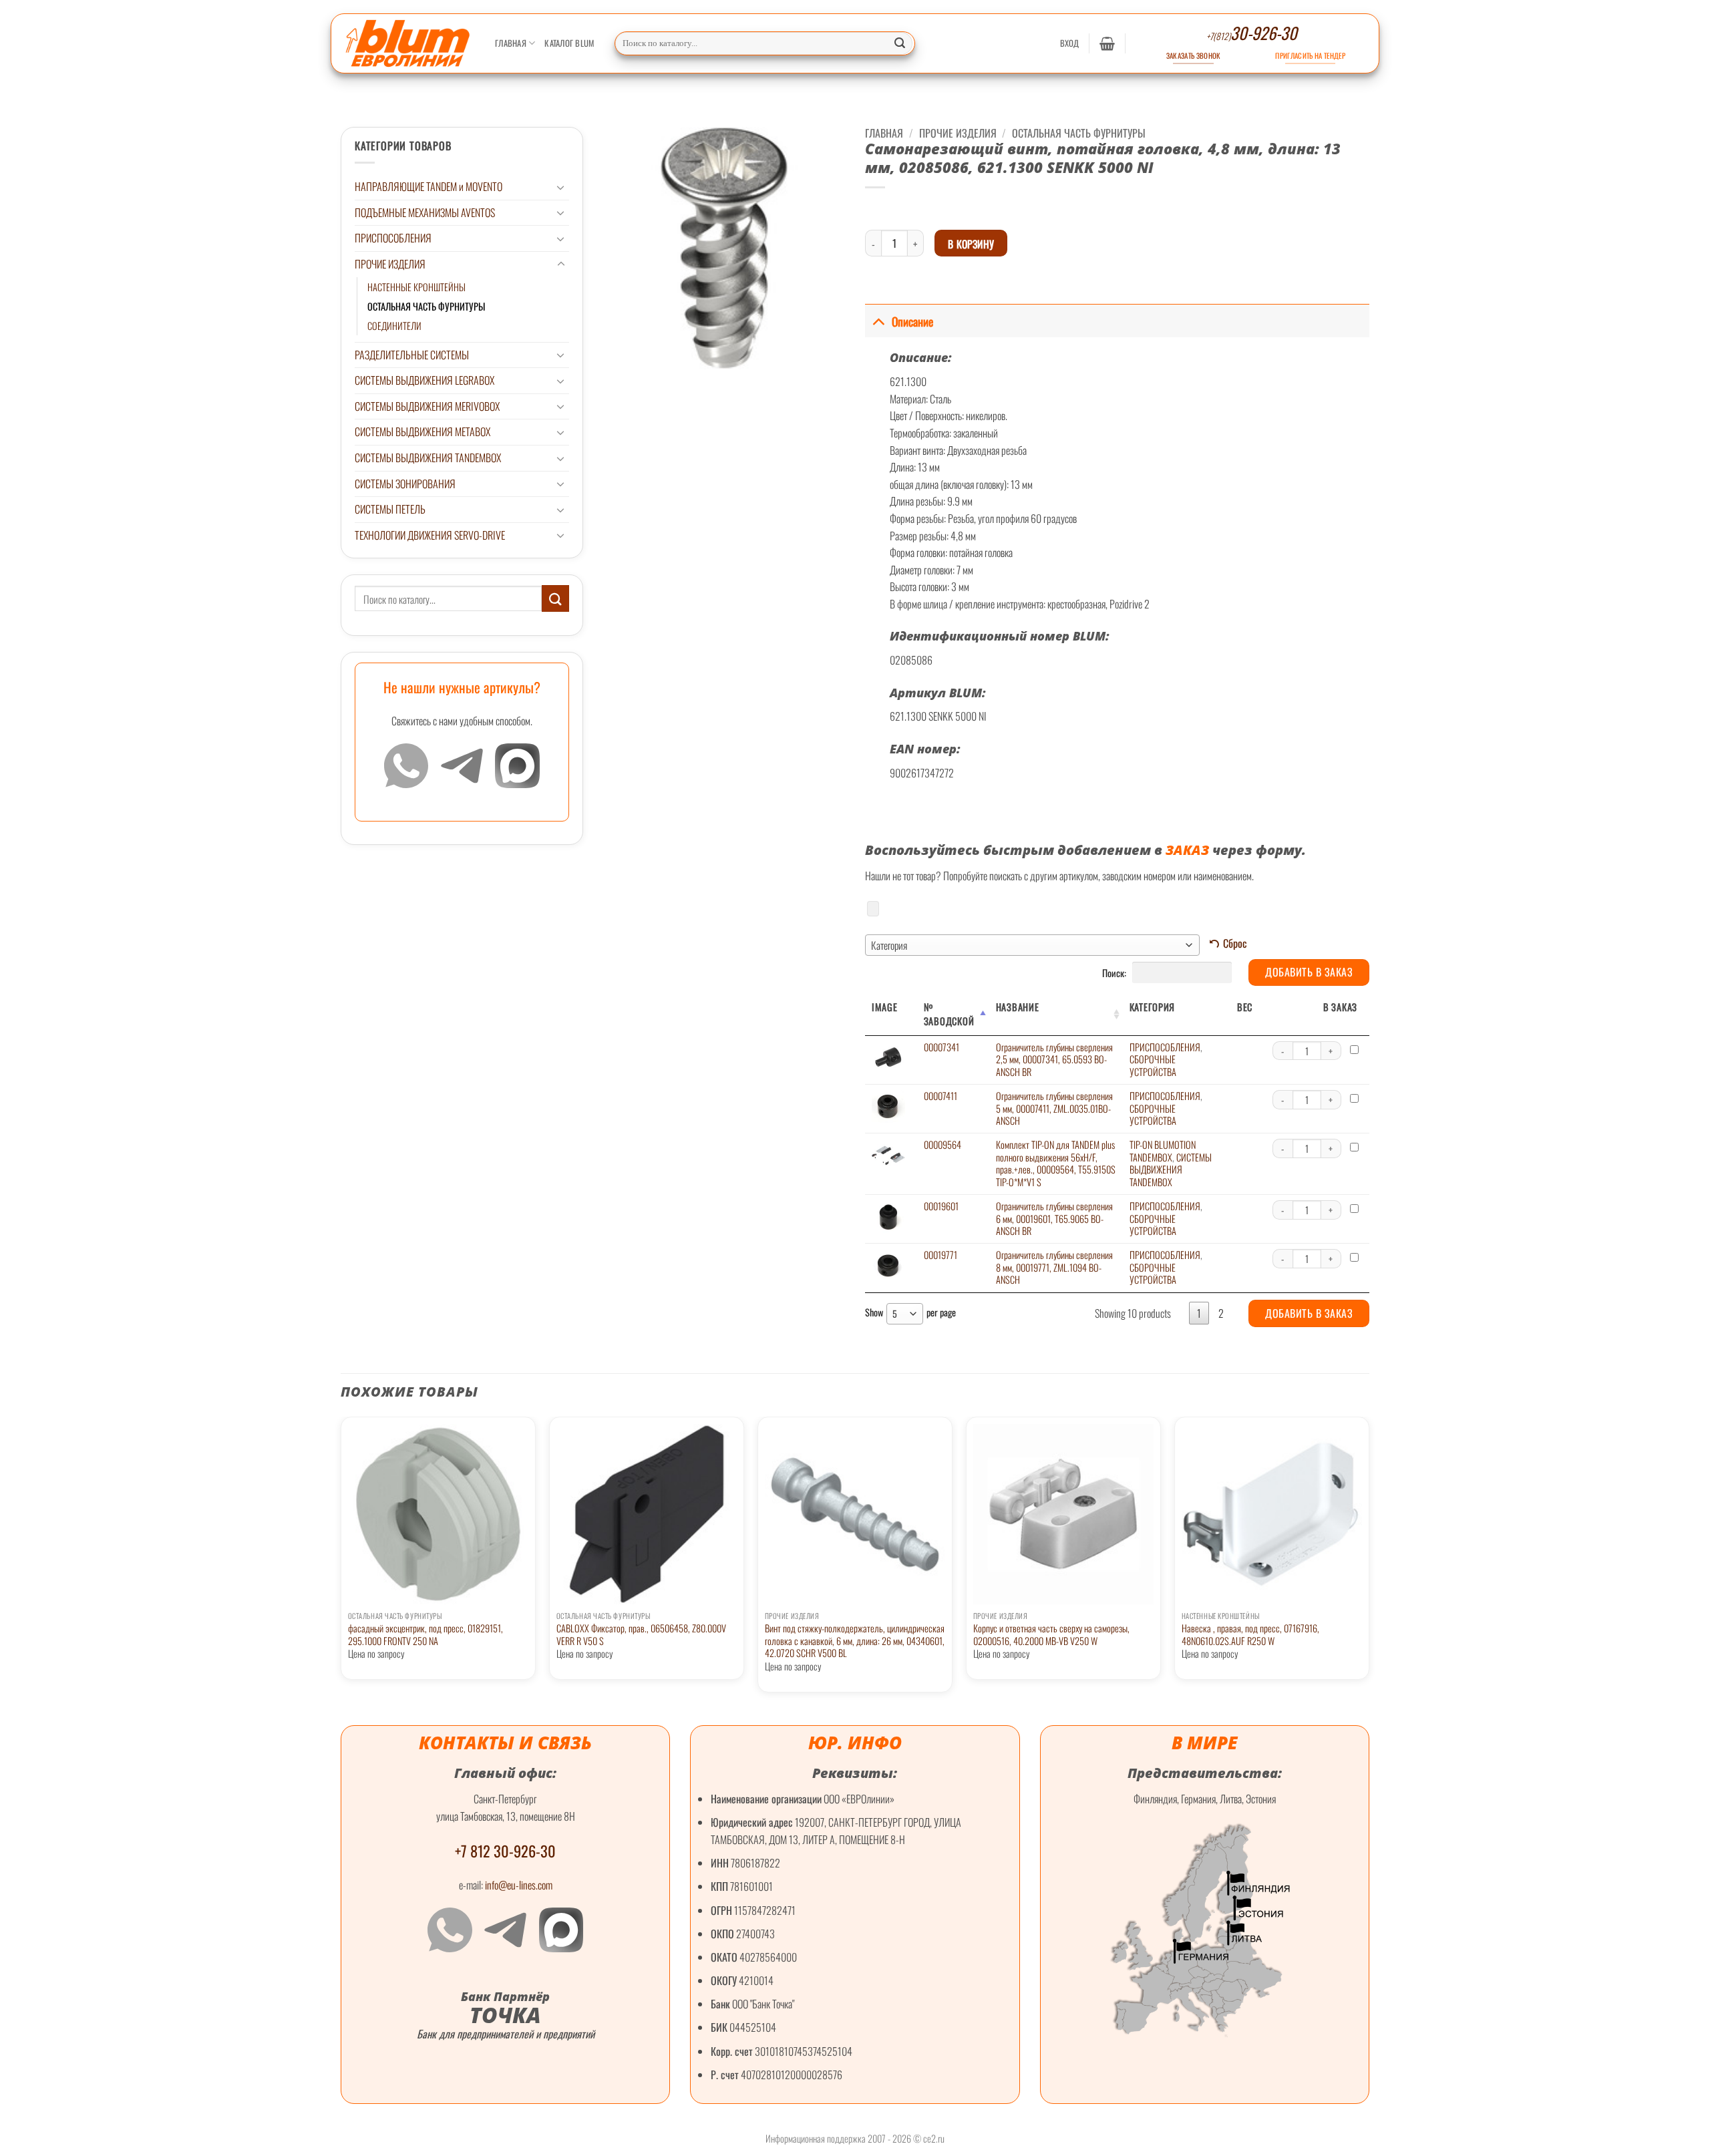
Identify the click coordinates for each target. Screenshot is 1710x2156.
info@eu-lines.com (519, 1885)
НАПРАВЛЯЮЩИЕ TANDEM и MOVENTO (429, 186)
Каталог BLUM (569, 43)
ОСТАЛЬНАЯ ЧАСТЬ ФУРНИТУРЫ (426, 306)
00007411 (940, 1096)
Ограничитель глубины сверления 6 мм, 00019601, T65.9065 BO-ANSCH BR (1054, 1218)
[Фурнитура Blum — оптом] (408, 43)
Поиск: (1115, 972)
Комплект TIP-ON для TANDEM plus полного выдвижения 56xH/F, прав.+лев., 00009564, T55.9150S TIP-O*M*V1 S (1056, 1163)
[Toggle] (561, 187)
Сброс (1235, 943)
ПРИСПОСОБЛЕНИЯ (393, 238)
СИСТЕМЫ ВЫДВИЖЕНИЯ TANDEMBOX (428, 458)
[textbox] (1032, 945)
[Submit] (900, 43)
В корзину (971, 243)
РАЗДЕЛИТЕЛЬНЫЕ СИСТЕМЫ (412, 355)
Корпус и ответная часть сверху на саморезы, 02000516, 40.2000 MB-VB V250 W (1051, 1635)
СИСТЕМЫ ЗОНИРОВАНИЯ (405, 484)
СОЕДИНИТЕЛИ (394, 326)
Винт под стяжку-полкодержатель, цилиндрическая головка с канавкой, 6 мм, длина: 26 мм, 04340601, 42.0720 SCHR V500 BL (855, 1641)
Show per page (910, 1313)
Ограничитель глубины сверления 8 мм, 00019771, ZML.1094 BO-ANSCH (1054, 1267)
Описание (912, 321)
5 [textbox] (895, 1313)
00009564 (943, 1144)
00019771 (940, 1255)
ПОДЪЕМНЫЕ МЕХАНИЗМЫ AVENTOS (425, 212)
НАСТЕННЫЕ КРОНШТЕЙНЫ (416, 287)
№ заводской (949, 1014)
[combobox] (1032, 945)
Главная (511, 43)
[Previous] (341, 1560)
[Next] (1369, 1560)
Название (1018, 1007)
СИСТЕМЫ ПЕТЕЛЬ (390, 509)
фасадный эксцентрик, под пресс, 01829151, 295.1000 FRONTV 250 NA (425, 1635)
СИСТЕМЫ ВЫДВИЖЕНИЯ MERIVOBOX (427, 406)
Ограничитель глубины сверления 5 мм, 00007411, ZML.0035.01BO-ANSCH (1054, 1108)
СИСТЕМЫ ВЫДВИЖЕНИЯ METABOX (422, 431)
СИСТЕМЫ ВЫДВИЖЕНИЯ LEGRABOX (424, 380)
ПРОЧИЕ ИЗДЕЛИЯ (390, 264)
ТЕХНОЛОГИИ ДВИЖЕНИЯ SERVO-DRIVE (430, 535)
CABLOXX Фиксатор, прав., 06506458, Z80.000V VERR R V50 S (641, 1635)
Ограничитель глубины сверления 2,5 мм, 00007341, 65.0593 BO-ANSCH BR (1054, 1059)
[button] (1070, 43)
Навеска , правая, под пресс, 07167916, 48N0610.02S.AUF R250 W (1250, 1635)
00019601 (941, 1206)
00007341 (942, 1047)
